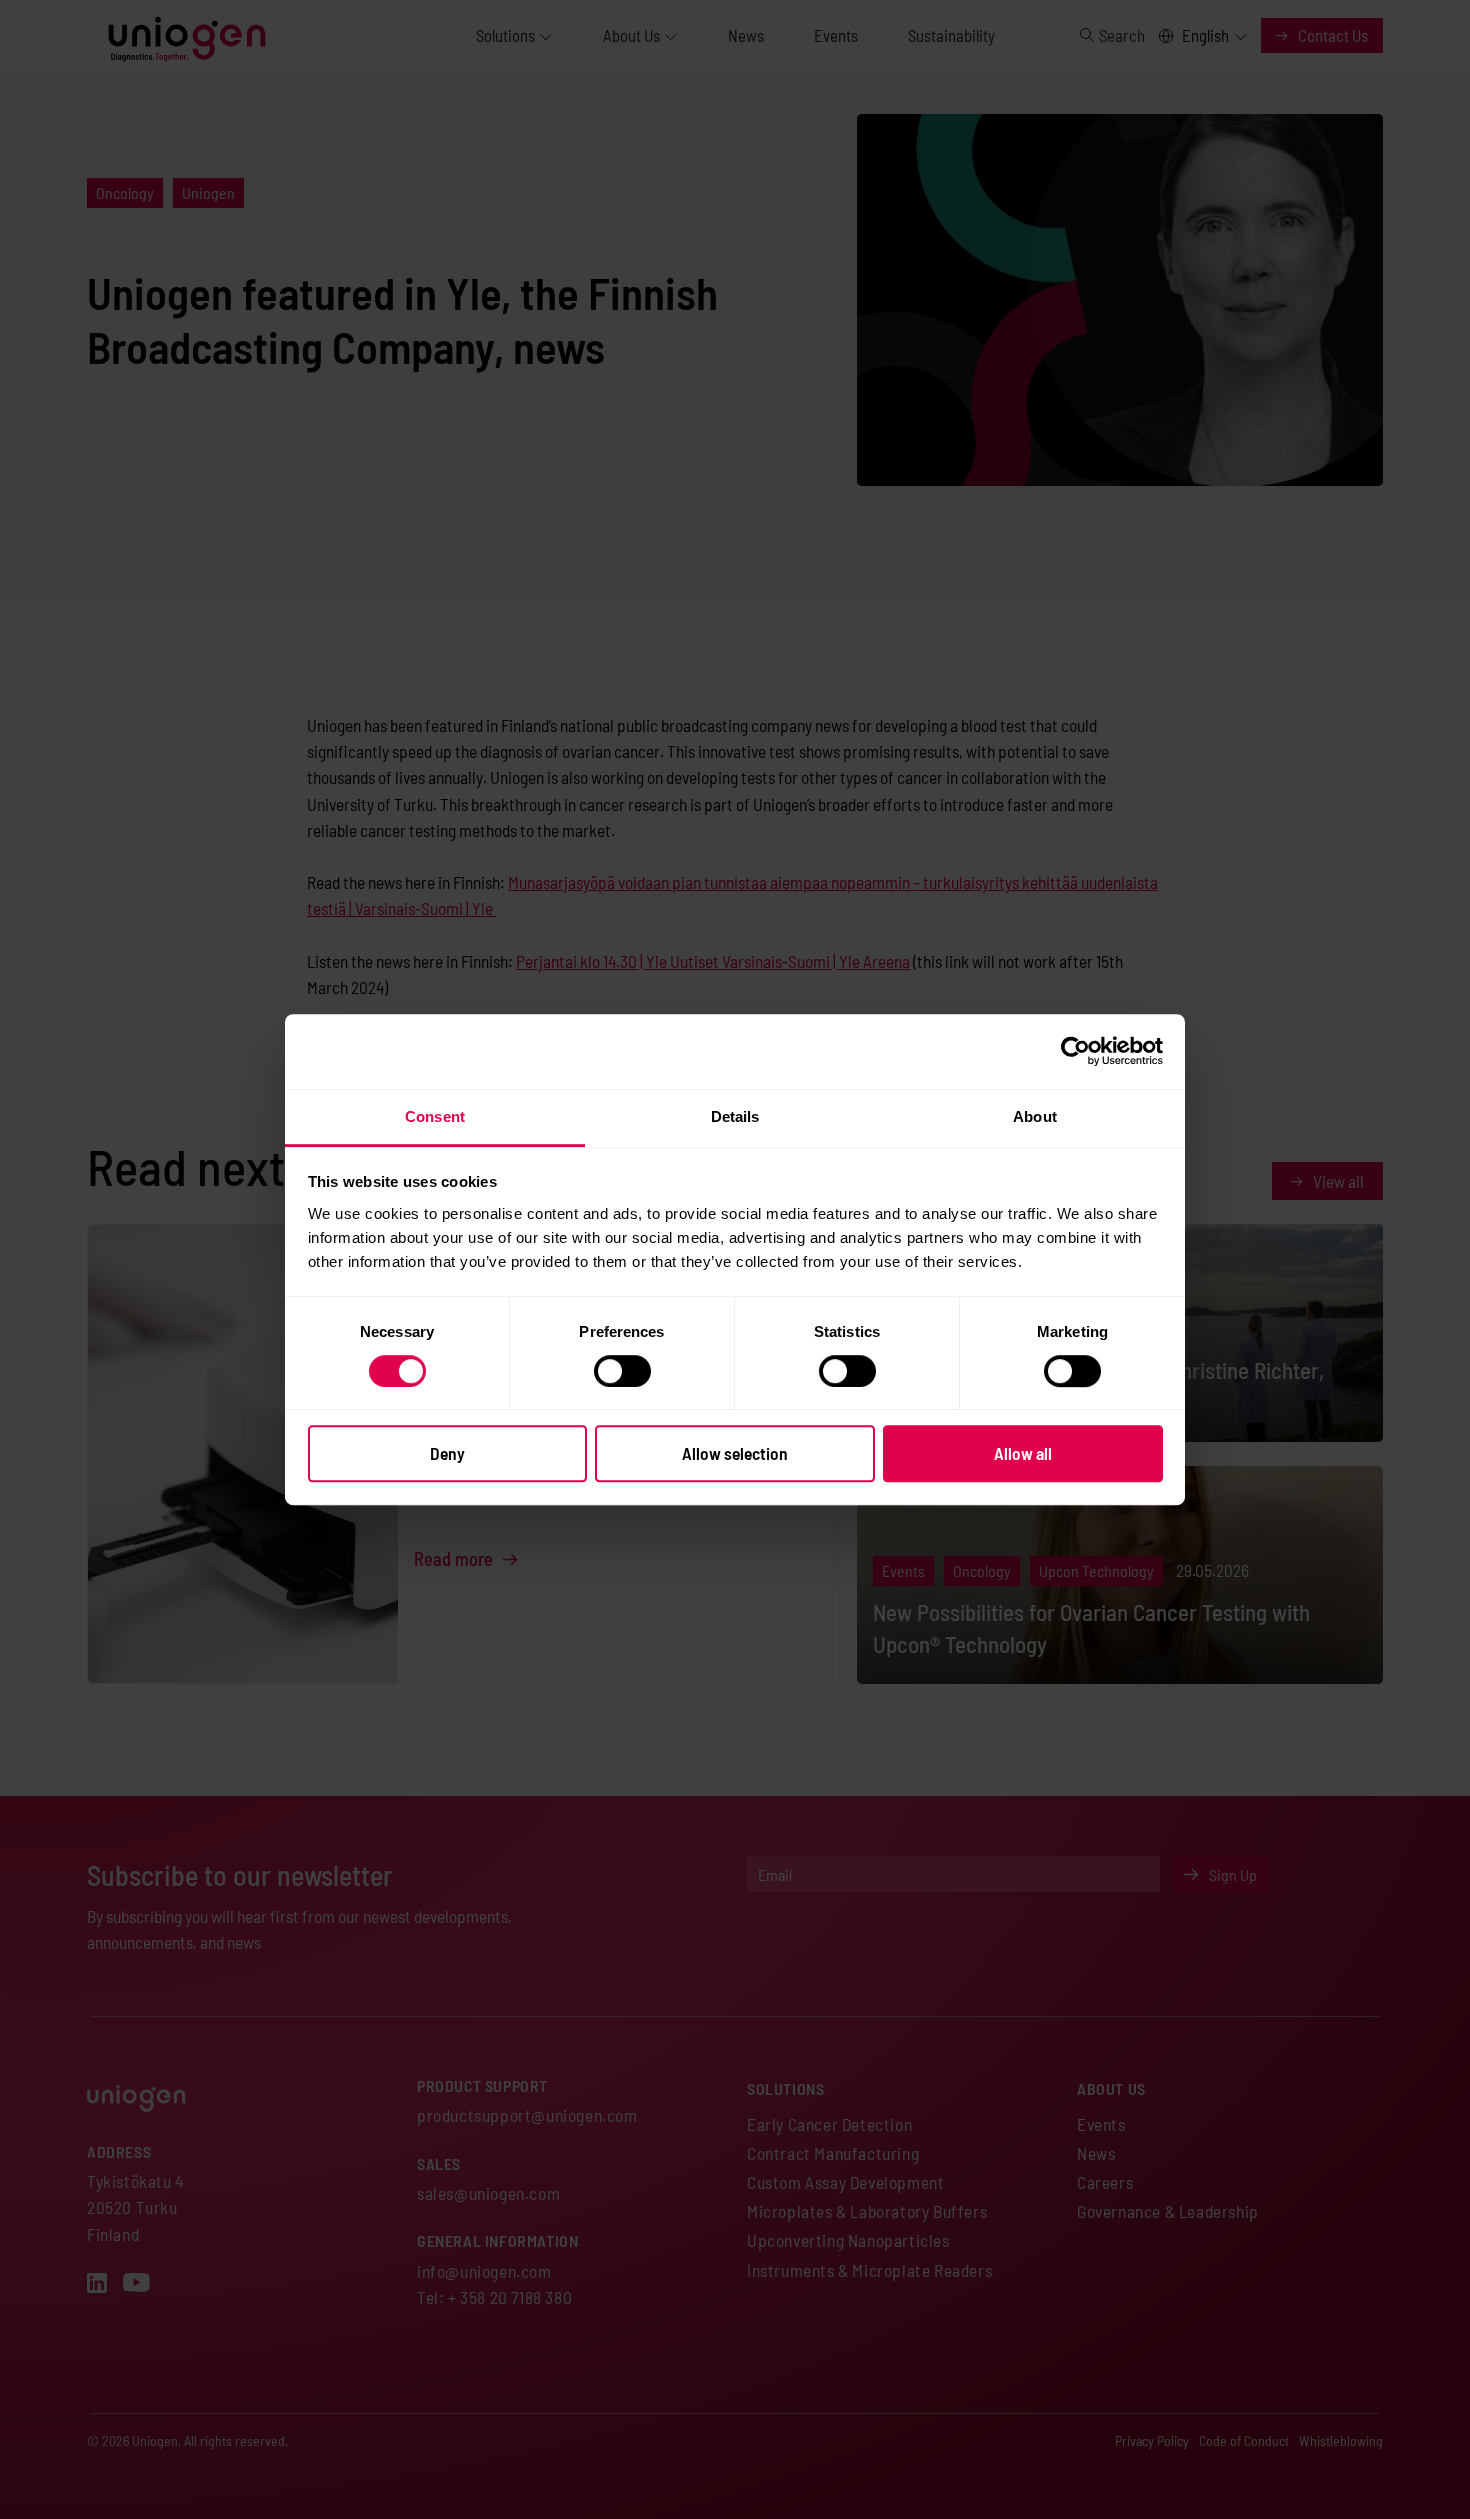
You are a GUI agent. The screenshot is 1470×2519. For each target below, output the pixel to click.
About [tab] (1035, 1116)
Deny (447, 1453)
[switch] (622, 1371)
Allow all (1023, 1453)
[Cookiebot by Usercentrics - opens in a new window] (1075, 1051)
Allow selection (735, 1453)
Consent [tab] (435, 1116)
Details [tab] (735, 1116)
